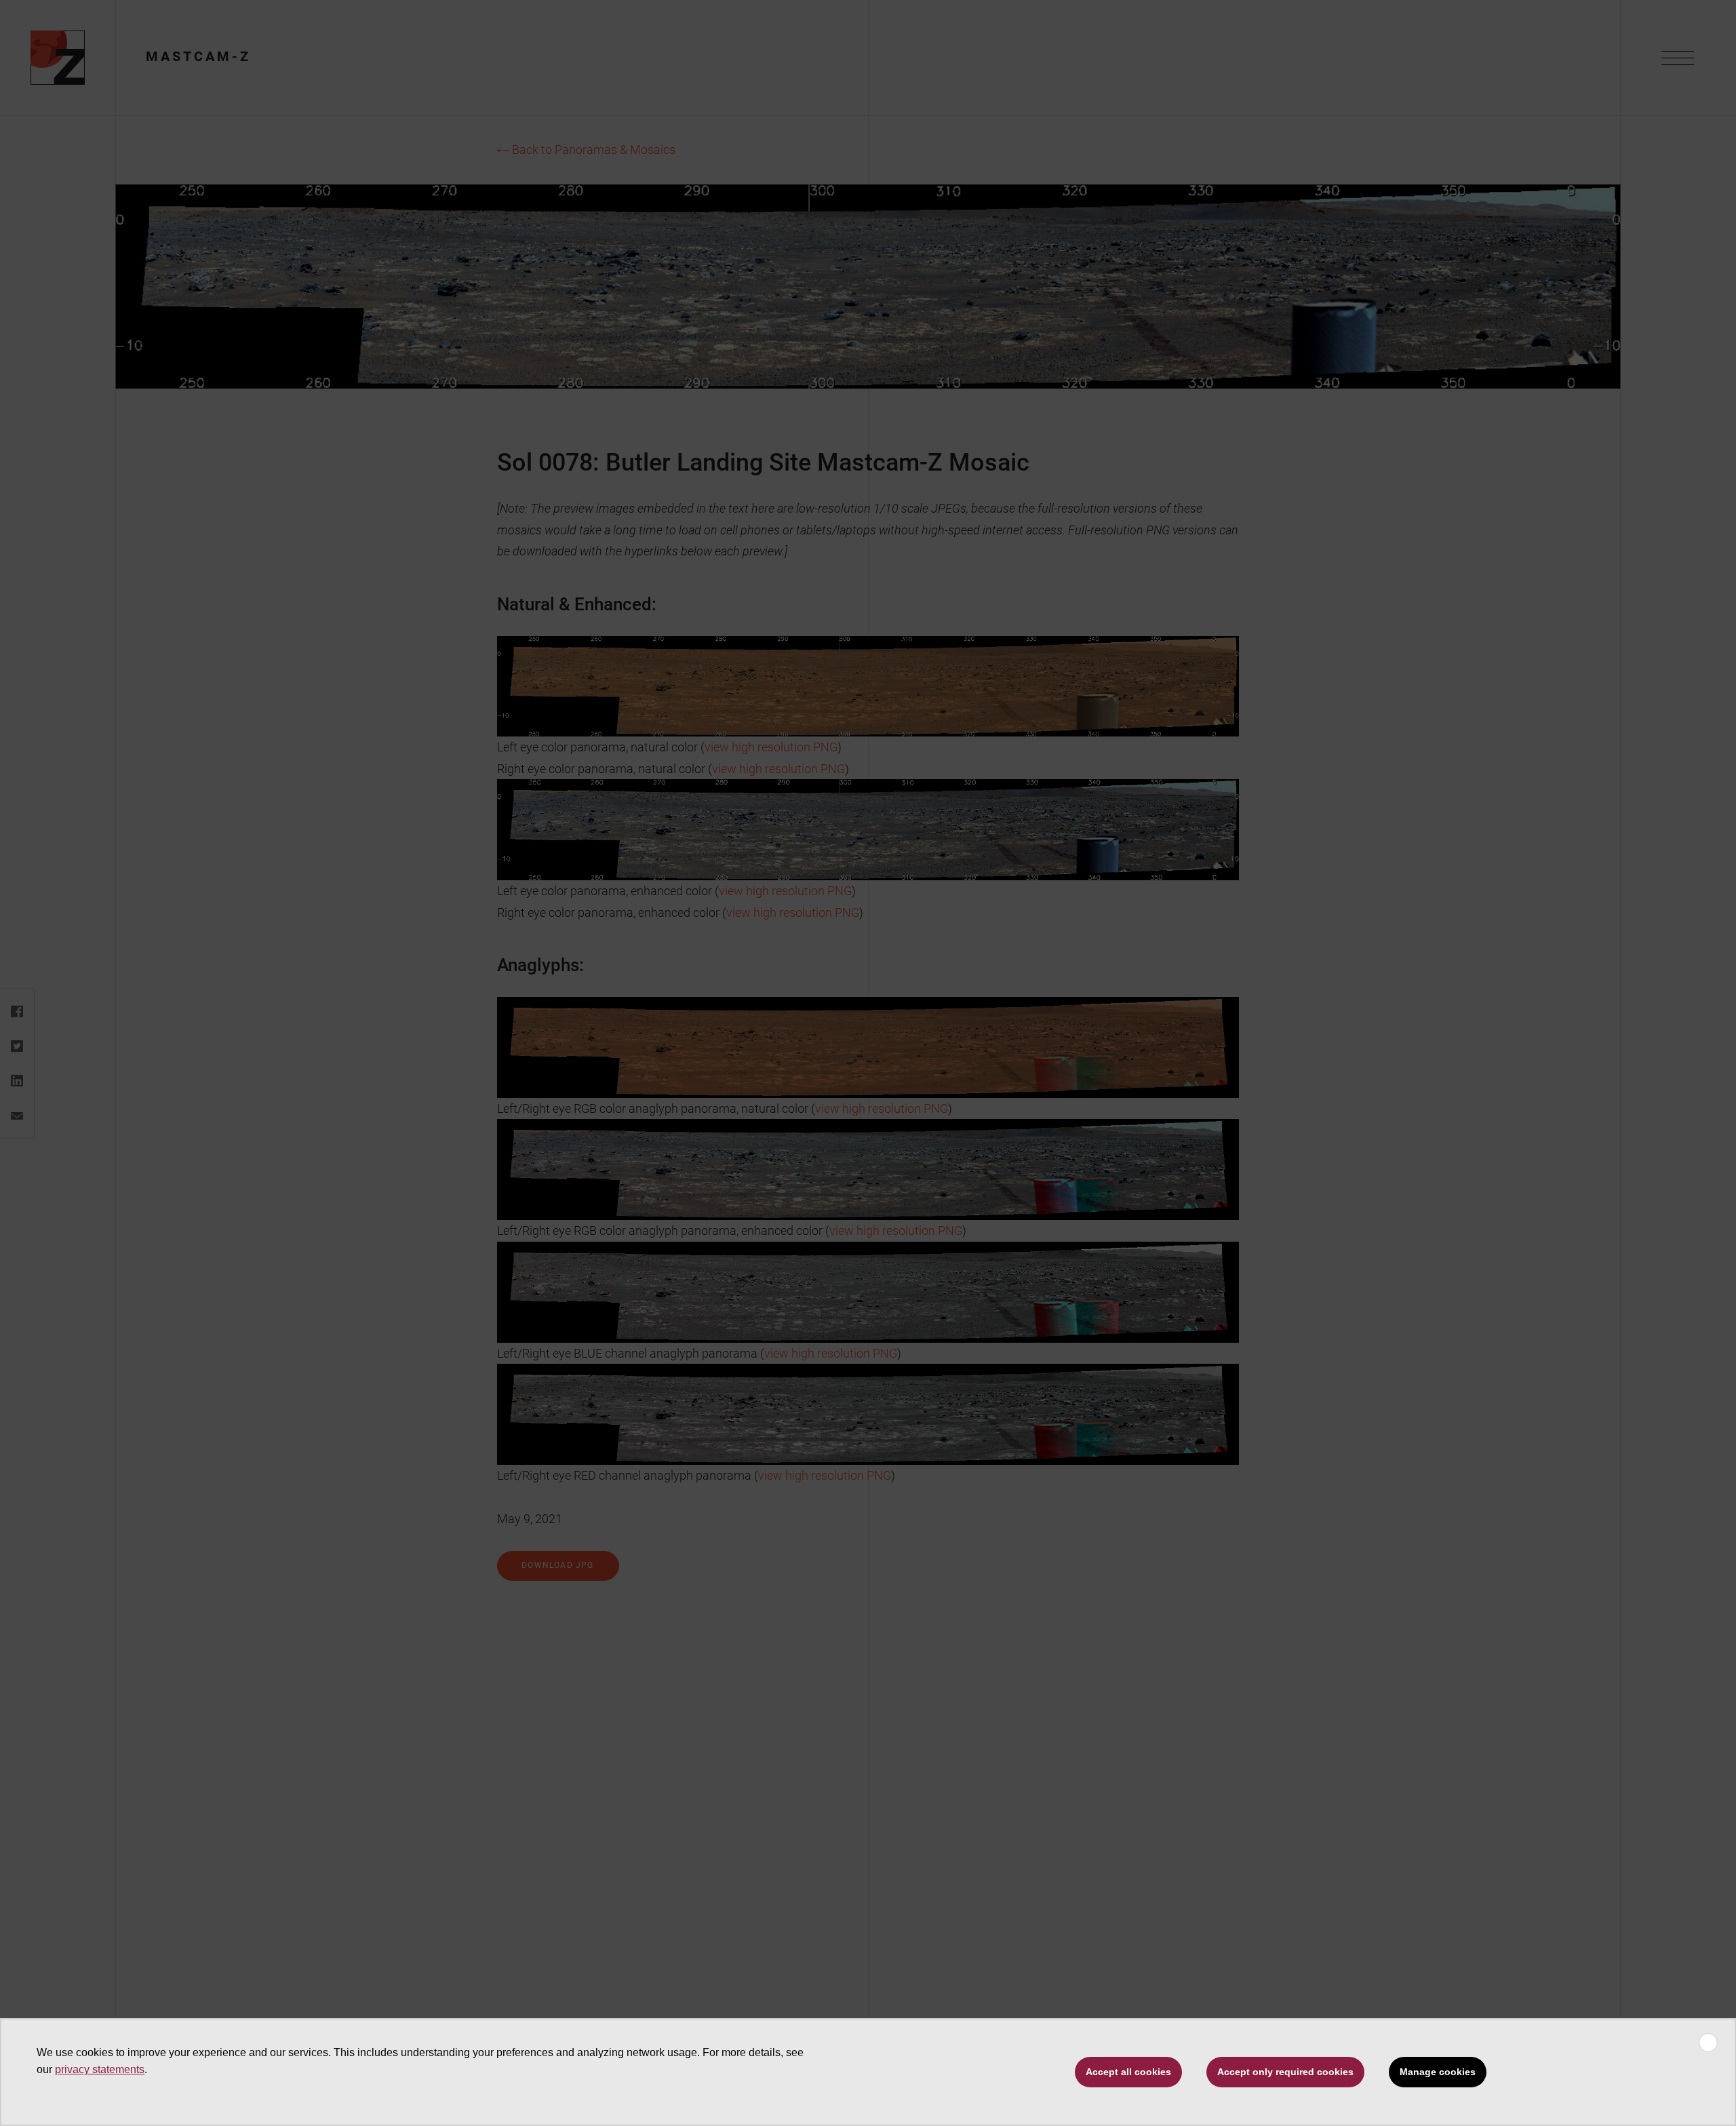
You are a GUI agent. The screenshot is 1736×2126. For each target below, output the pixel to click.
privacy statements (100, 2069)
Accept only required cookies (1285, 2072)
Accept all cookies (1128, 2072)
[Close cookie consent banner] (1708, 2043)
